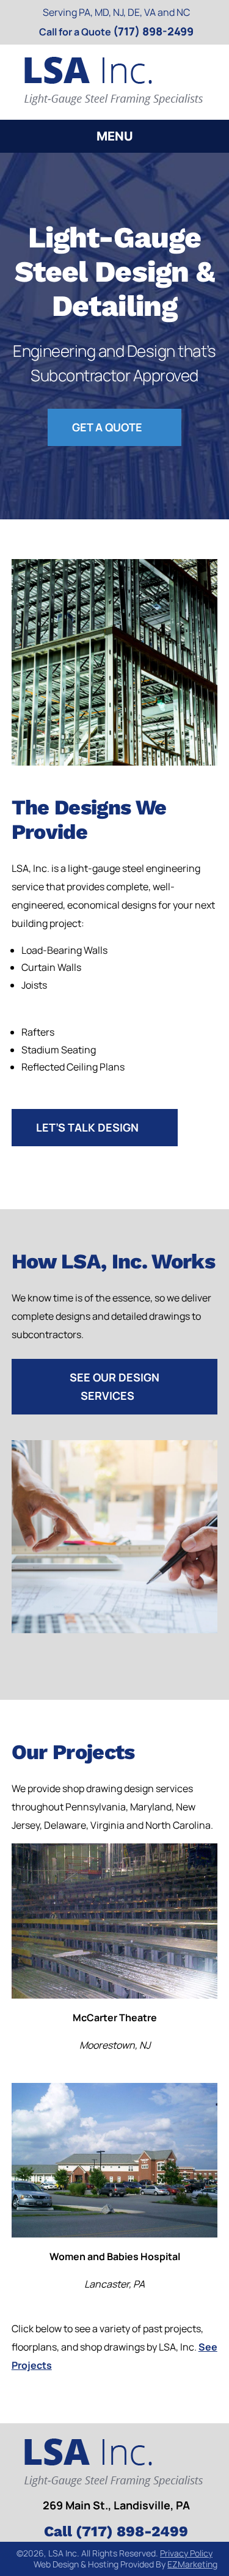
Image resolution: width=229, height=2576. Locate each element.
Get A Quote (107, 427)
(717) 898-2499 (153, 31)
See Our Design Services (114, 1386)
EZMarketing (192, 2564)
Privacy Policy (186, 2553)
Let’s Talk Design (87, 1127)
